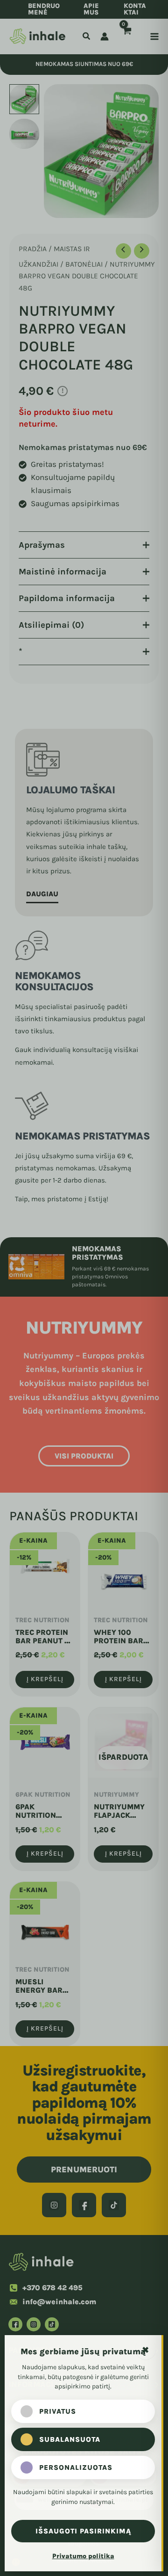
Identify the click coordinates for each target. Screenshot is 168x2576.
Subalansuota (70, 2439)
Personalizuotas (76, 2467)
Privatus (58, 2411)
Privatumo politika (83, 2556)
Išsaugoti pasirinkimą (83, 2531)
